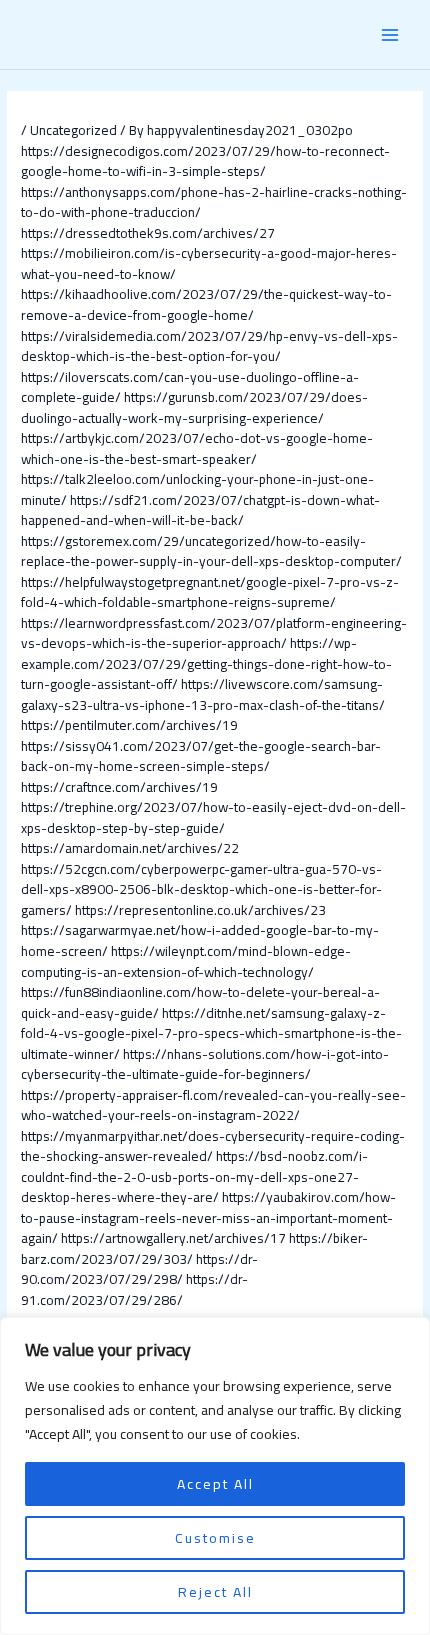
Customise (215, 1538)
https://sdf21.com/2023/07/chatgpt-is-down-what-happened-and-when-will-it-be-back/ (200, 510)
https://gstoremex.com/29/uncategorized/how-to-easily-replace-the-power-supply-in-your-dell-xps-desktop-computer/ (211, 551)
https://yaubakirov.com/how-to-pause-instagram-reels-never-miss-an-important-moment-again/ (208, 1217)
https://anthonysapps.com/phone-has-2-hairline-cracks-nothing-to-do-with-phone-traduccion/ (214, 202)
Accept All (215, 1484)
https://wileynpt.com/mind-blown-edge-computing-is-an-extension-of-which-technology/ (186, 961)
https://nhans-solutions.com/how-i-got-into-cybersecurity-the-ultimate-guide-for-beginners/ (205, 1064)
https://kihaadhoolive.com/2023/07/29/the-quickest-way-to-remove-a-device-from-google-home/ (206, 304)
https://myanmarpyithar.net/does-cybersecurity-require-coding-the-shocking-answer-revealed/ (213, 1146)
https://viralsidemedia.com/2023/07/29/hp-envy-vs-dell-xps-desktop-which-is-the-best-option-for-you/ (209, 346)
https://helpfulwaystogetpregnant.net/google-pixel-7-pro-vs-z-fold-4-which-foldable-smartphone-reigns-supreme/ (210, 592)
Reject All (215, 1592)
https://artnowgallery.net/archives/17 (173, 1238)
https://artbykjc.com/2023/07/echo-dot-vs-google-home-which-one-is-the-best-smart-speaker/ (197, 448)
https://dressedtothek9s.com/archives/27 (148, 233)
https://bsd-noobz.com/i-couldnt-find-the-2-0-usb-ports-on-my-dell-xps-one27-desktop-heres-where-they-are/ (194, 1176)
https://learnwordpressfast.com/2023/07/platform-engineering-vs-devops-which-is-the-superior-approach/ (214, 633)
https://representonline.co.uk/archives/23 (200, 910)
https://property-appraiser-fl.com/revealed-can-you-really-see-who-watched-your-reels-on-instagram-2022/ (213, 1105)
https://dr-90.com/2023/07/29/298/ (139, 1269)
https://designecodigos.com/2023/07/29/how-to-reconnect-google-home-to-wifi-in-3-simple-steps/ (205, 161)
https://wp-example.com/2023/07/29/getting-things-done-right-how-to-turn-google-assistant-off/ (206, 663)
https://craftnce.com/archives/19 (119, 787)
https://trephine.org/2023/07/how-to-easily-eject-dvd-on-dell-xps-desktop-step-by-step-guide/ (213, 817)
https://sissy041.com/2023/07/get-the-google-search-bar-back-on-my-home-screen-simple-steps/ (201, 756)
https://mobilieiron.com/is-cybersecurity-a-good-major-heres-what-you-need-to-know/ (209, 263)
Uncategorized (73, 130)
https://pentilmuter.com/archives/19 (129, 725)
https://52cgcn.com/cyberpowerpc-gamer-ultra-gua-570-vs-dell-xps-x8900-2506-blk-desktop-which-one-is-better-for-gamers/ (201, 889)
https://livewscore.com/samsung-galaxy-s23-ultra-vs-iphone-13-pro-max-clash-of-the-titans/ (203, 694)
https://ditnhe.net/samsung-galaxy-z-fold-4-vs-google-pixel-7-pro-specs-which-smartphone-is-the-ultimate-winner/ (211, 1033)
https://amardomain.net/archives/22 (130, 848)
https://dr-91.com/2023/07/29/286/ (134, 1289)
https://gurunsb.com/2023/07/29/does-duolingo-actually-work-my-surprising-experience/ (194, 407)
